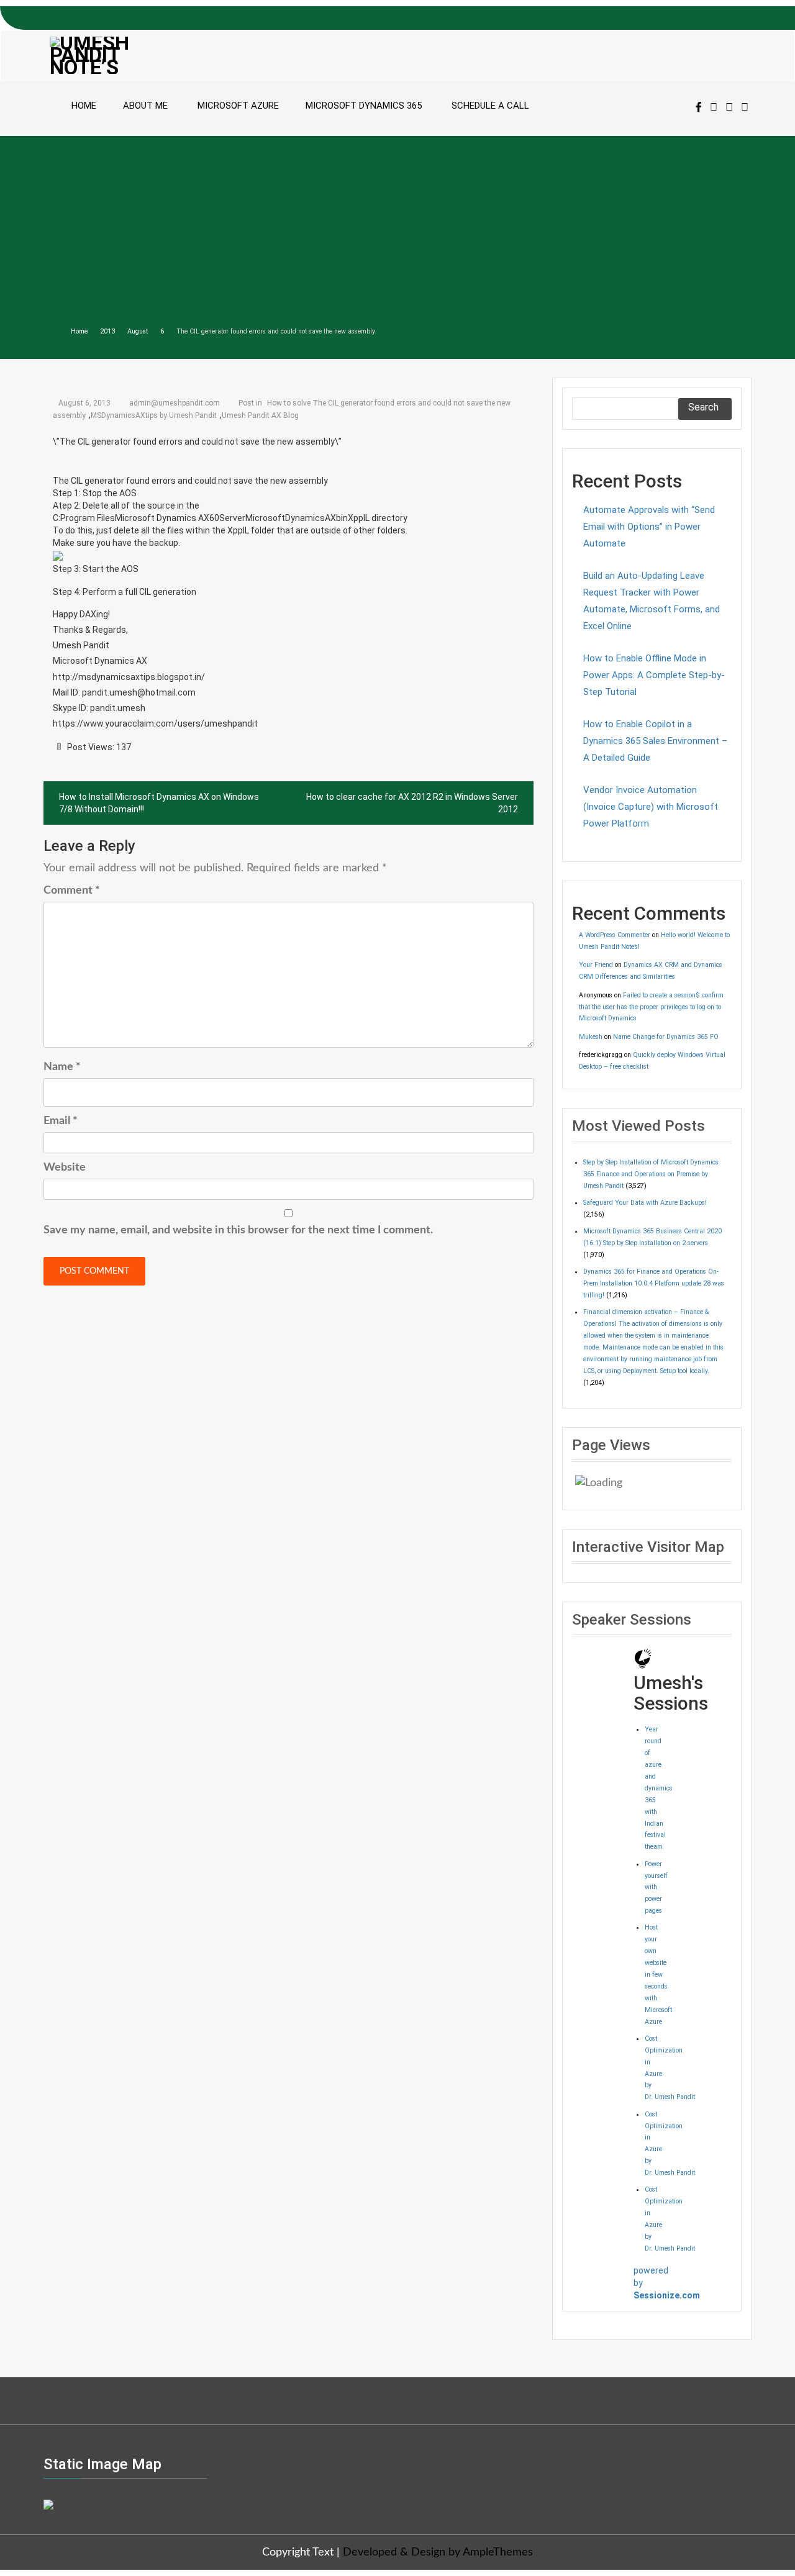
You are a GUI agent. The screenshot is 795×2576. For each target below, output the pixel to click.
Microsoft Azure (238, 106)
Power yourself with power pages (656, 1888)
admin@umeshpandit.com (175, 403)
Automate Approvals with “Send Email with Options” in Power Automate (649, 527)
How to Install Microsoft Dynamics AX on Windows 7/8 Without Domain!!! (159, 803)
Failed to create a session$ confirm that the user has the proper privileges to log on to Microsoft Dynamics (651, 1007)
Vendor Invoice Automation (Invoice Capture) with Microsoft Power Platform (651, 807)
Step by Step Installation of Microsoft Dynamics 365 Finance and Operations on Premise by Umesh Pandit (651, 1174)
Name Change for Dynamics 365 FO (666, 1037)
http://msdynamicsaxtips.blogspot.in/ (129, 677)
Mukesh (591, 1037)
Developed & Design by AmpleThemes (438, 2552)
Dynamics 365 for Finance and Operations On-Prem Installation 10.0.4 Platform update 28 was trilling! (654, 1283)
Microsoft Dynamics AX (100, 661)
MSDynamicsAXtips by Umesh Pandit (154, 415)
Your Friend (596, 965)
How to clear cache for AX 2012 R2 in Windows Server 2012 (412, 803)
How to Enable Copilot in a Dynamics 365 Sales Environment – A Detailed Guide (655, 741)
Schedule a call (490, 106)
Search (703, 407)
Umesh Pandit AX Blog (260, 415)
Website (65, 1168)
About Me (145, 106)
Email (61, 1121)
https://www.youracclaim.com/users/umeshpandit (155, 723)
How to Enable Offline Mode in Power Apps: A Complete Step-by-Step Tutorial (654, 675)
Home (84, 106)
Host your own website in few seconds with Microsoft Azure (658, 1974)
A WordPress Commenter (615, 935)
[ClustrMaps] (48, 2503)
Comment (72, 891)
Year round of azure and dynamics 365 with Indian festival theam (659, 1788)
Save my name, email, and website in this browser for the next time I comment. (238, 1230)
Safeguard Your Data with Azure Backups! (645, 1203)
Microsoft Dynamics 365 (364, 106)
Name (62, 1067)
